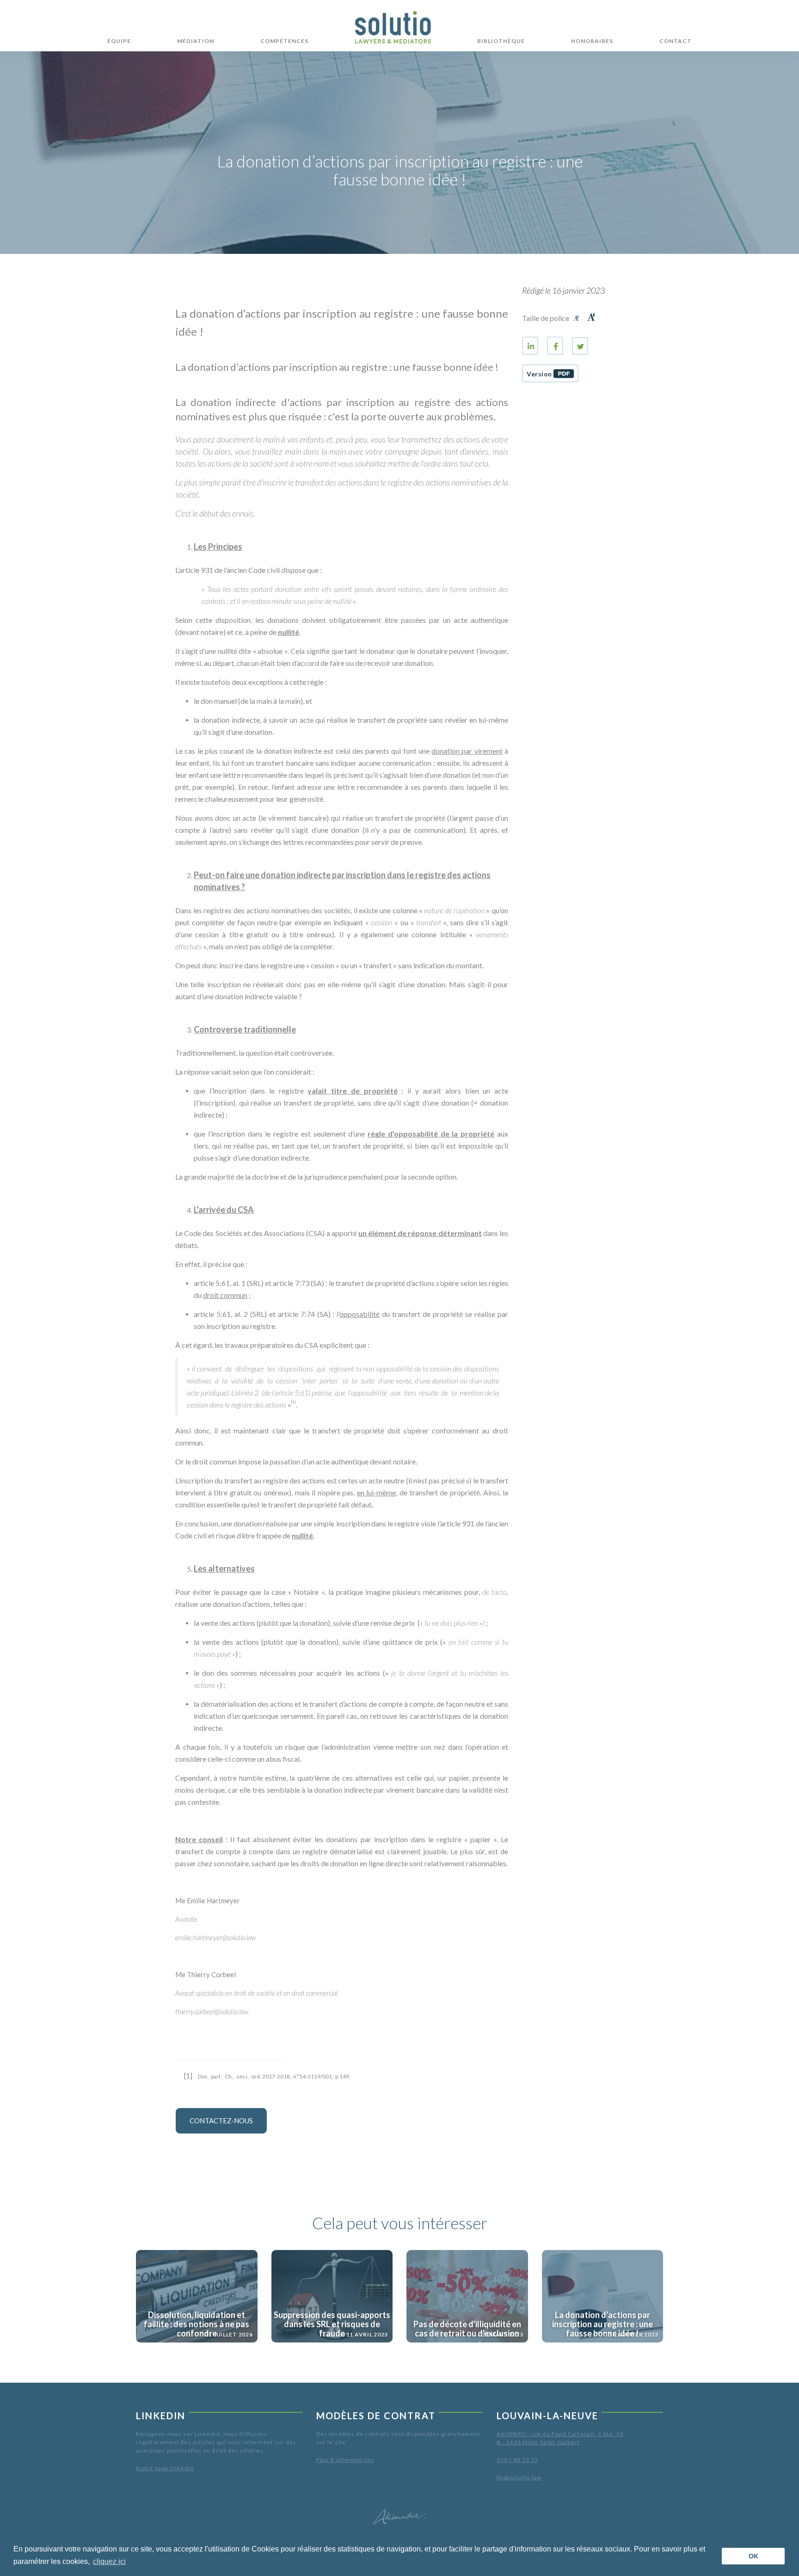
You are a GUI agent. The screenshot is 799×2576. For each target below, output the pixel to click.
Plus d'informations (345, 2460)
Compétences (284, 41)
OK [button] (753, 2556)
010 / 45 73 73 (517, 2460)
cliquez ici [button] (109, 2561)
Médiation (196, 41)
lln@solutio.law (519, 2477)
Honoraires (592, 41)
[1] (188, 2076)
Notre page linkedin (165, 2468)
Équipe (119, 41)
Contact (676, 41)
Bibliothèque (501, 41)
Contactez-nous (221, 2121)
